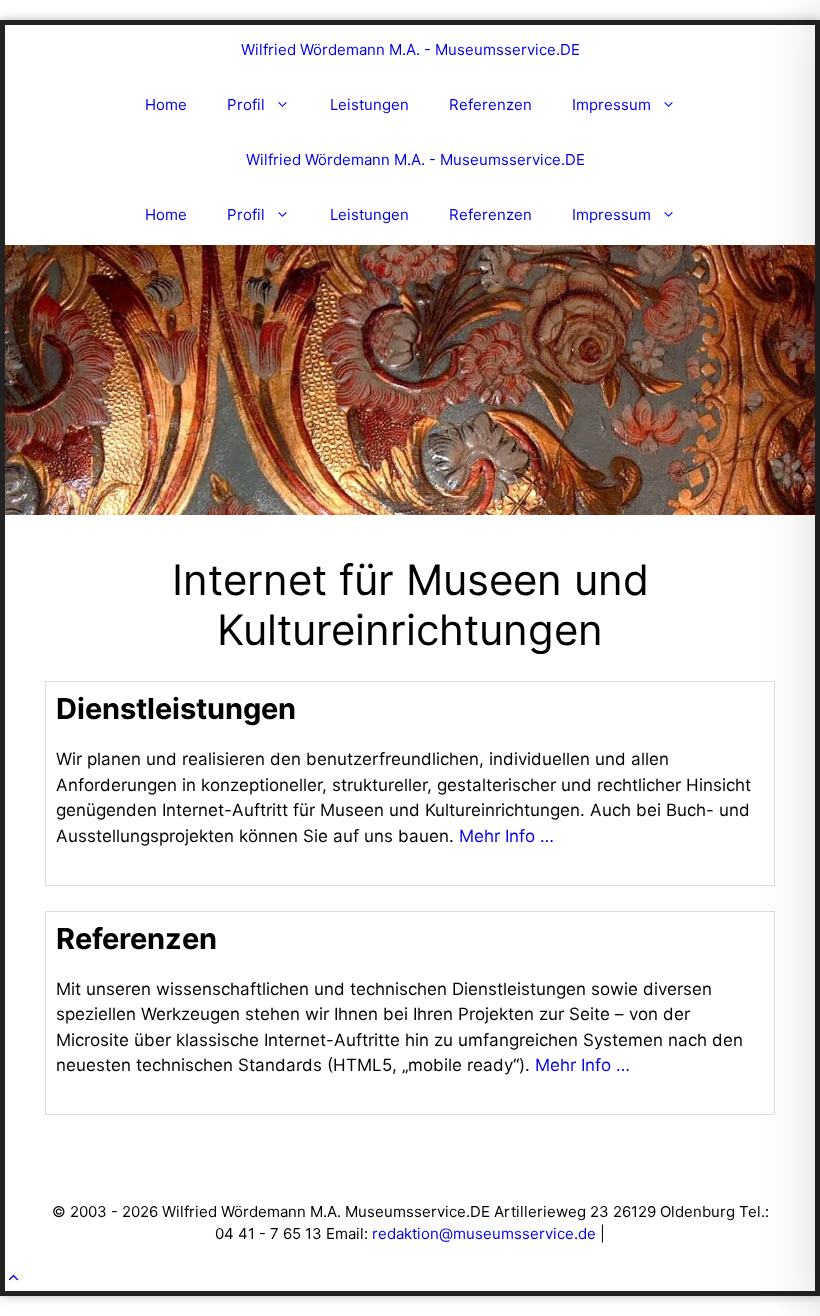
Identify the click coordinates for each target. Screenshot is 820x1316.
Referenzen (490, 104)
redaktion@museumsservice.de (484, 1233)
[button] (13, 1278)
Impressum (611, 104)
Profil (246, 104)
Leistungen (369, 104)
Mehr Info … (506, 836)
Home (166, 104)
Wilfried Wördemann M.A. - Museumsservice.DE (410, 49)
